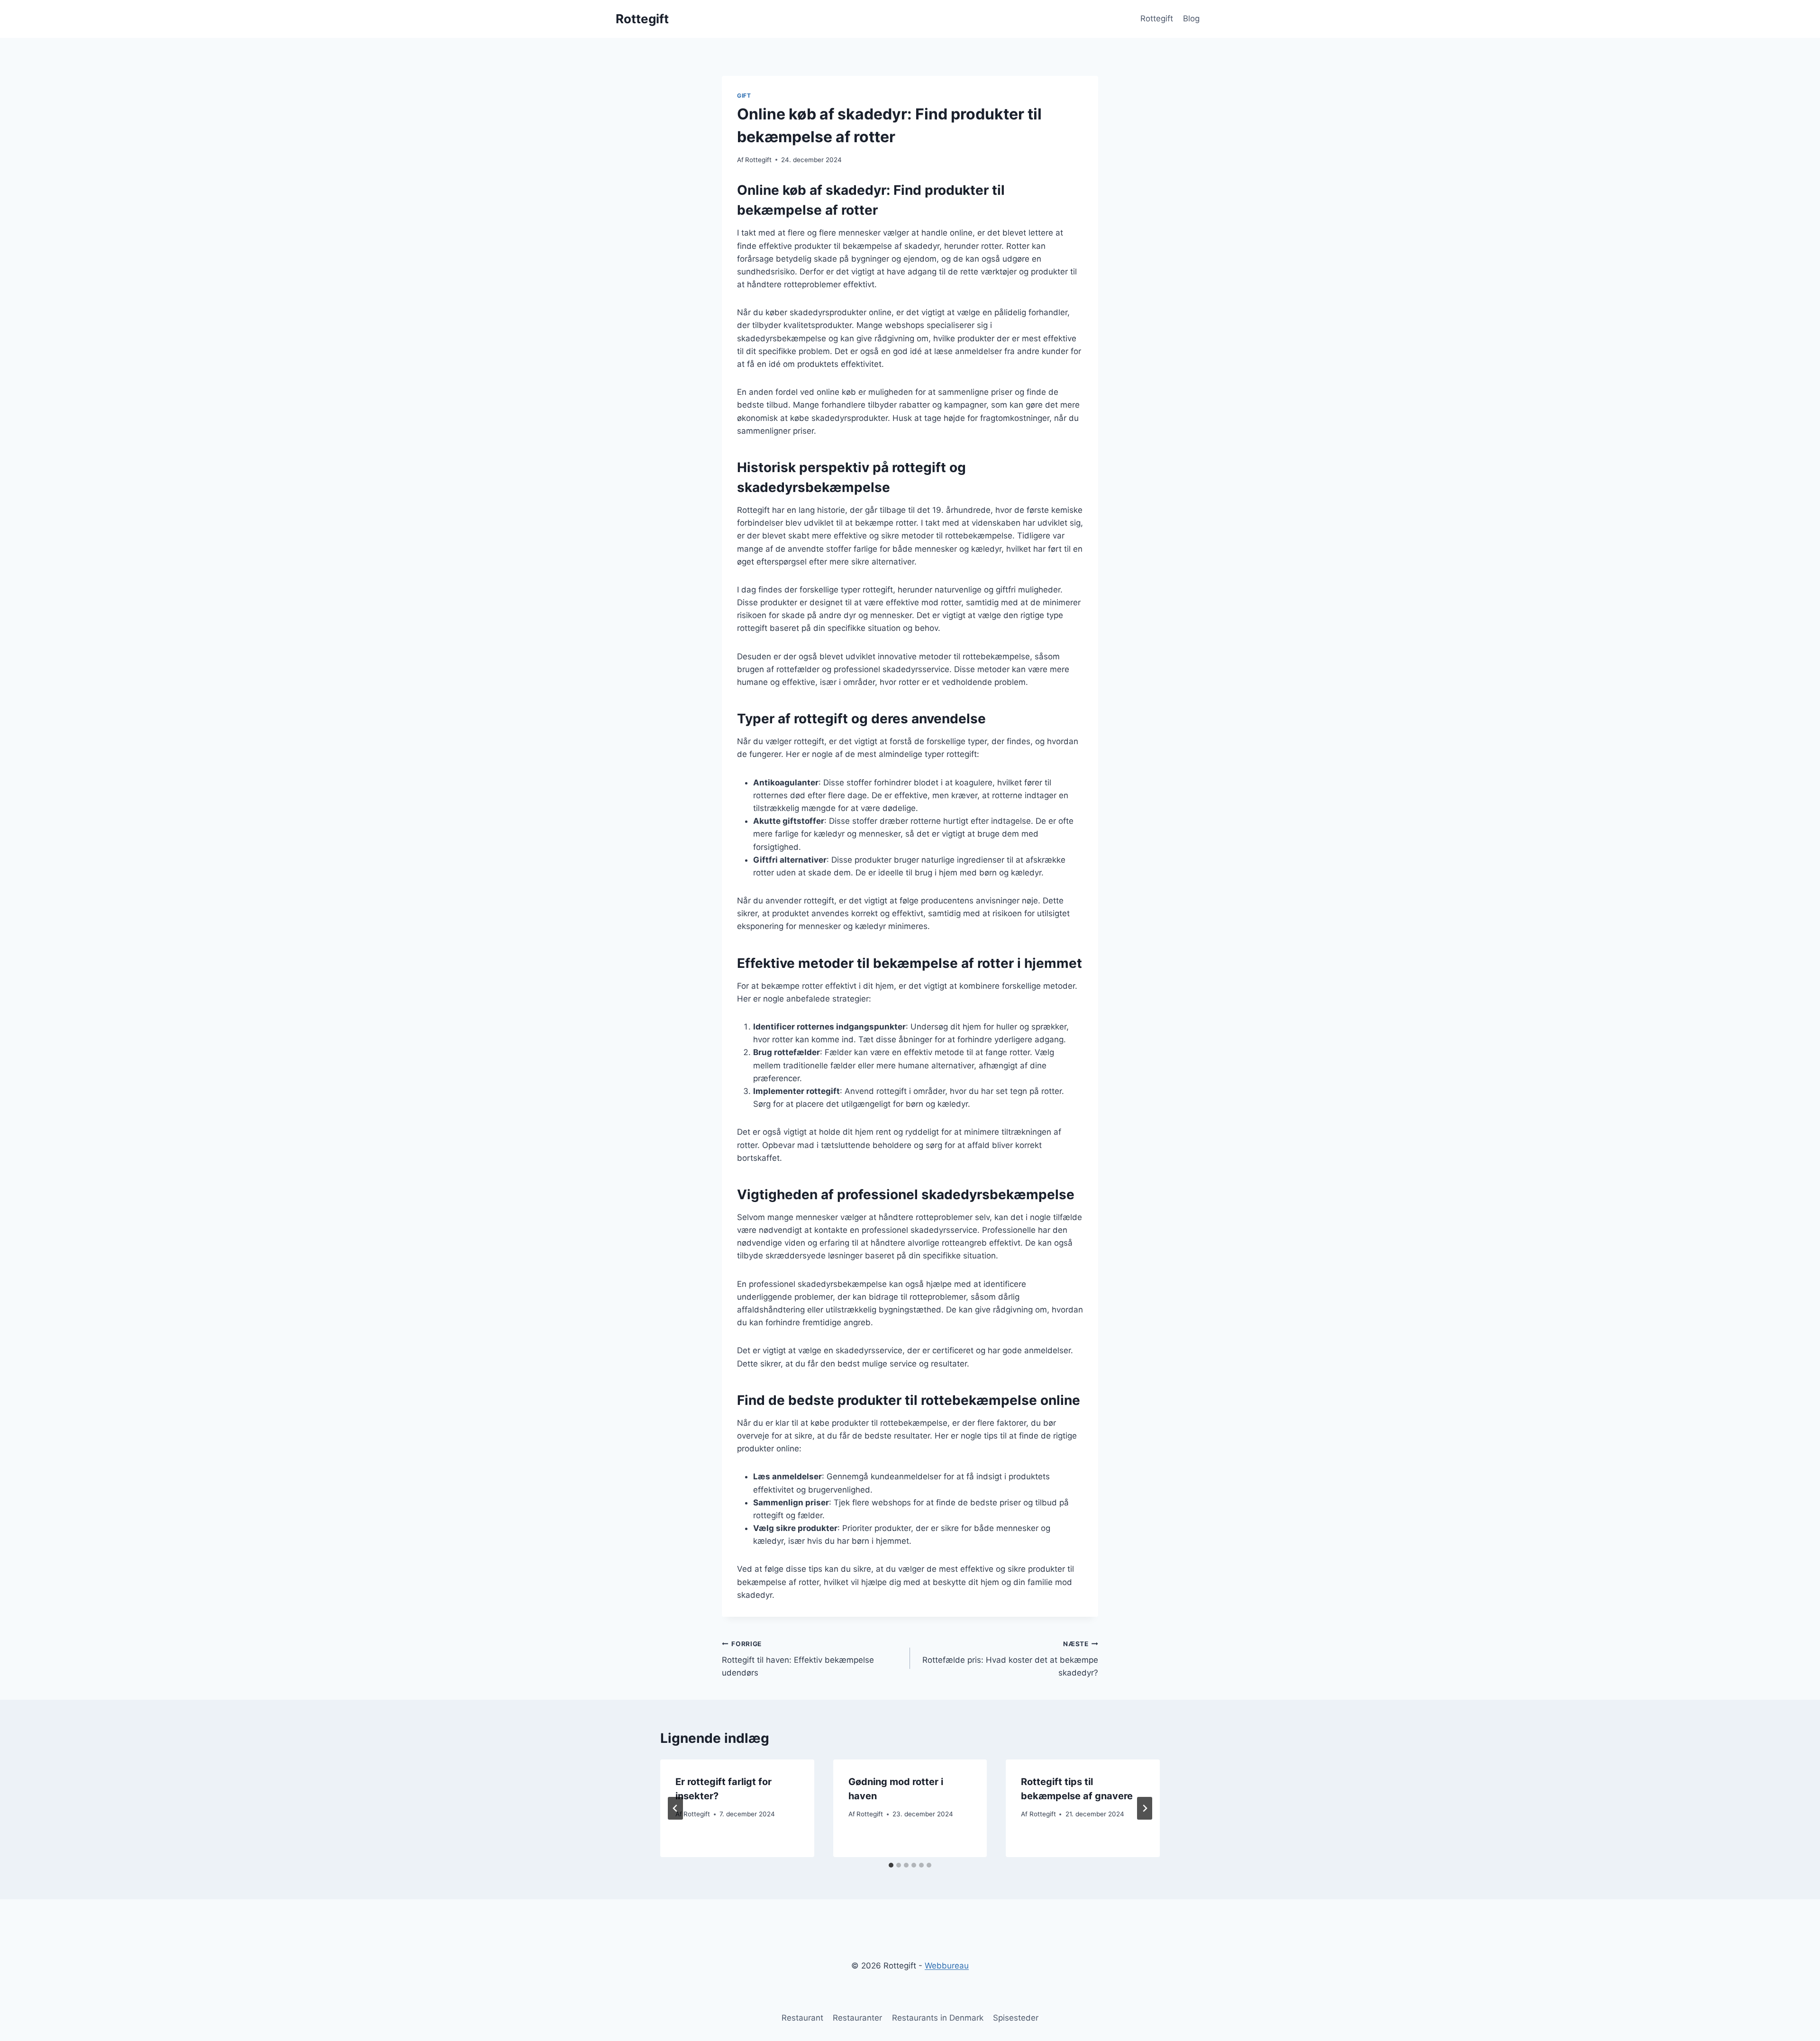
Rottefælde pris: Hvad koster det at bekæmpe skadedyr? (1010, 1659)
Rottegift (1157, 18)
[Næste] (1145, 1808)
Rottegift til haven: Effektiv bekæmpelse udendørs (798, 1659)
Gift (744, 96)
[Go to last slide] (675, 1808)
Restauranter (857, 2018)
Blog (1191, 18)
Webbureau (947, 1966)
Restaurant (802, 2018)
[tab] (891, 1865)
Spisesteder (1016, 2018)
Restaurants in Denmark (938, 2018)
